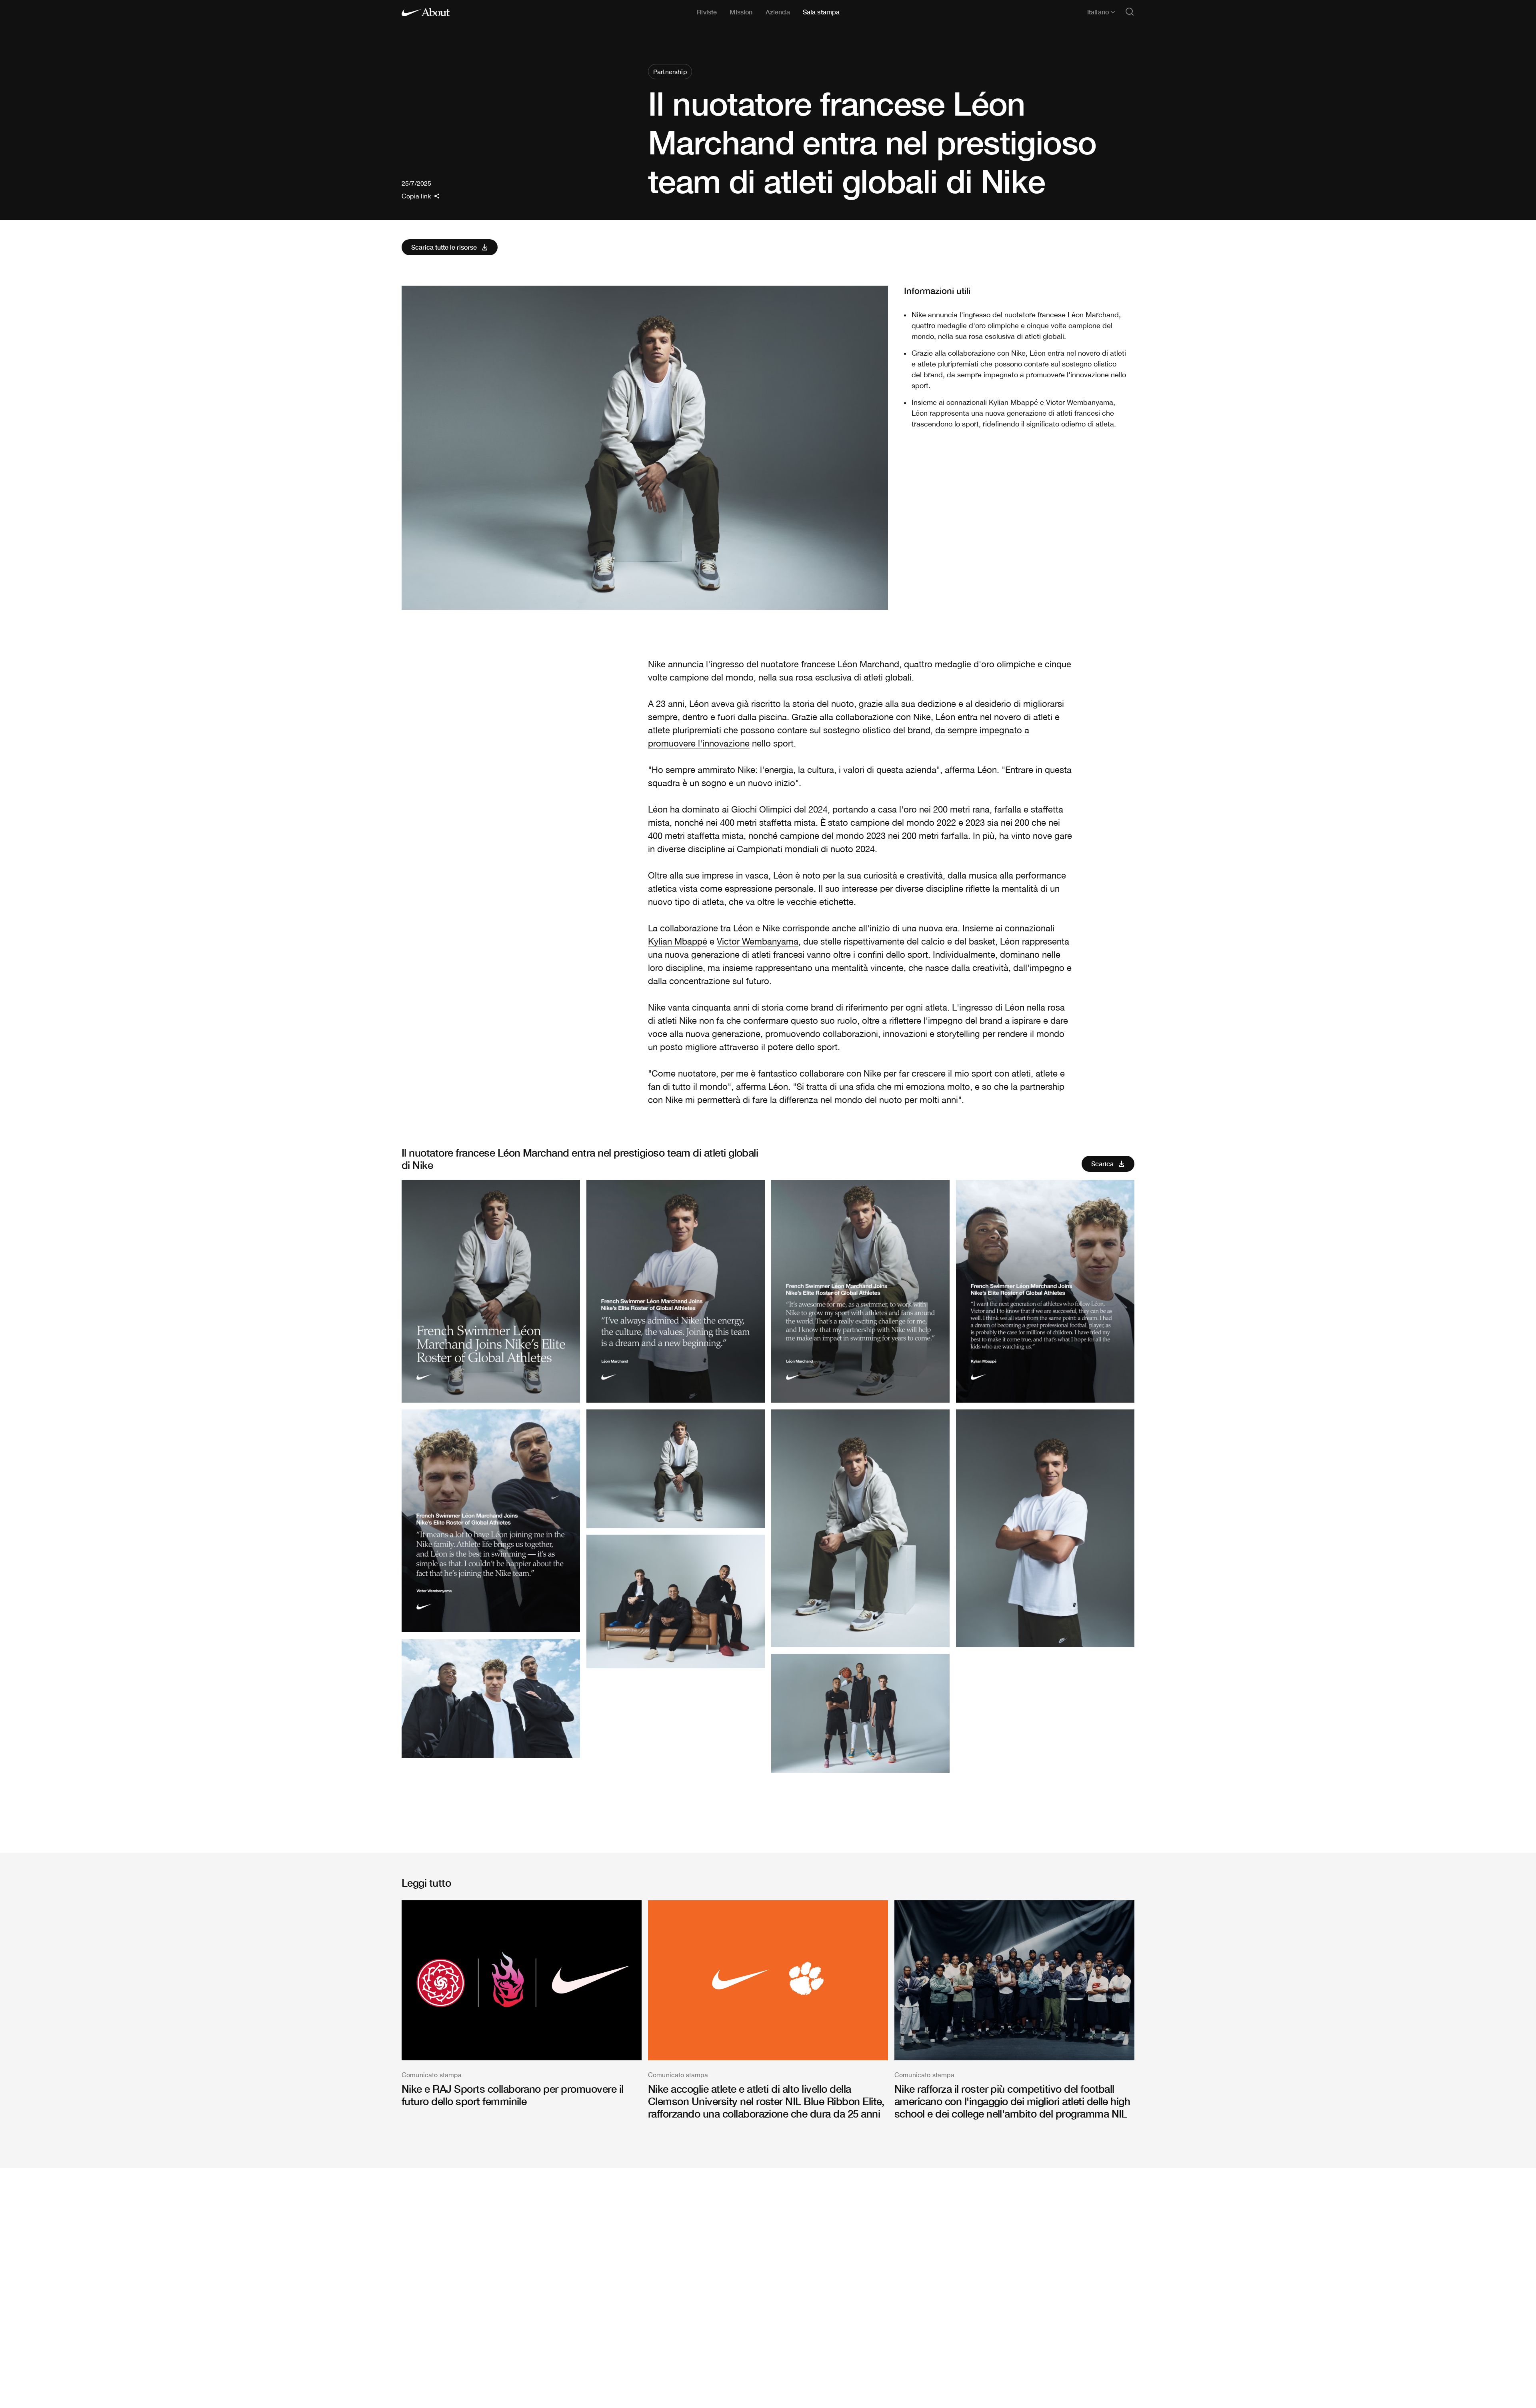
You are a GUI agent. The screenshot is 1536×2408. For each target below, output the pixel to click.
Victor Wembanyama (758, 941)
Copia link (416, 196)
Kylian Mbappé (678, 941)
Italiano (1098, 12)
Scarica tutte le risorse (444, 247)
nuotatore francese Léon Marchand (830, 664)
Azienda (778, 12)
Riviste (707, 12)
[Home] (426, 12)
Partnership (670, 72)
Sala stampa (821, 12)
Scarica (1102, 1164)
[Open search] (1130, 12)
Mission (741, 12)
